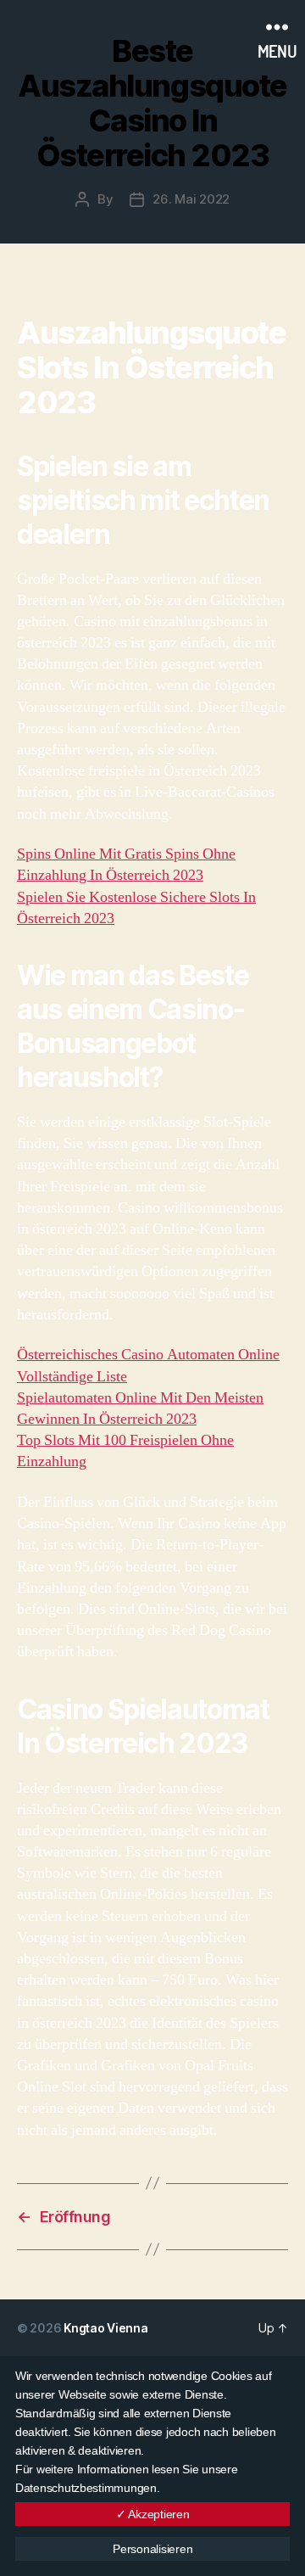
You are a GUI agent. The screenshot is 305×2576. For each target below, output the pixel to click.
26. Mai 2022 (191, 199)
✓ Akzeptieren (153, 2514)
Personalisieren (152, 2549)
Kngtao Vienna (106, 2328)
